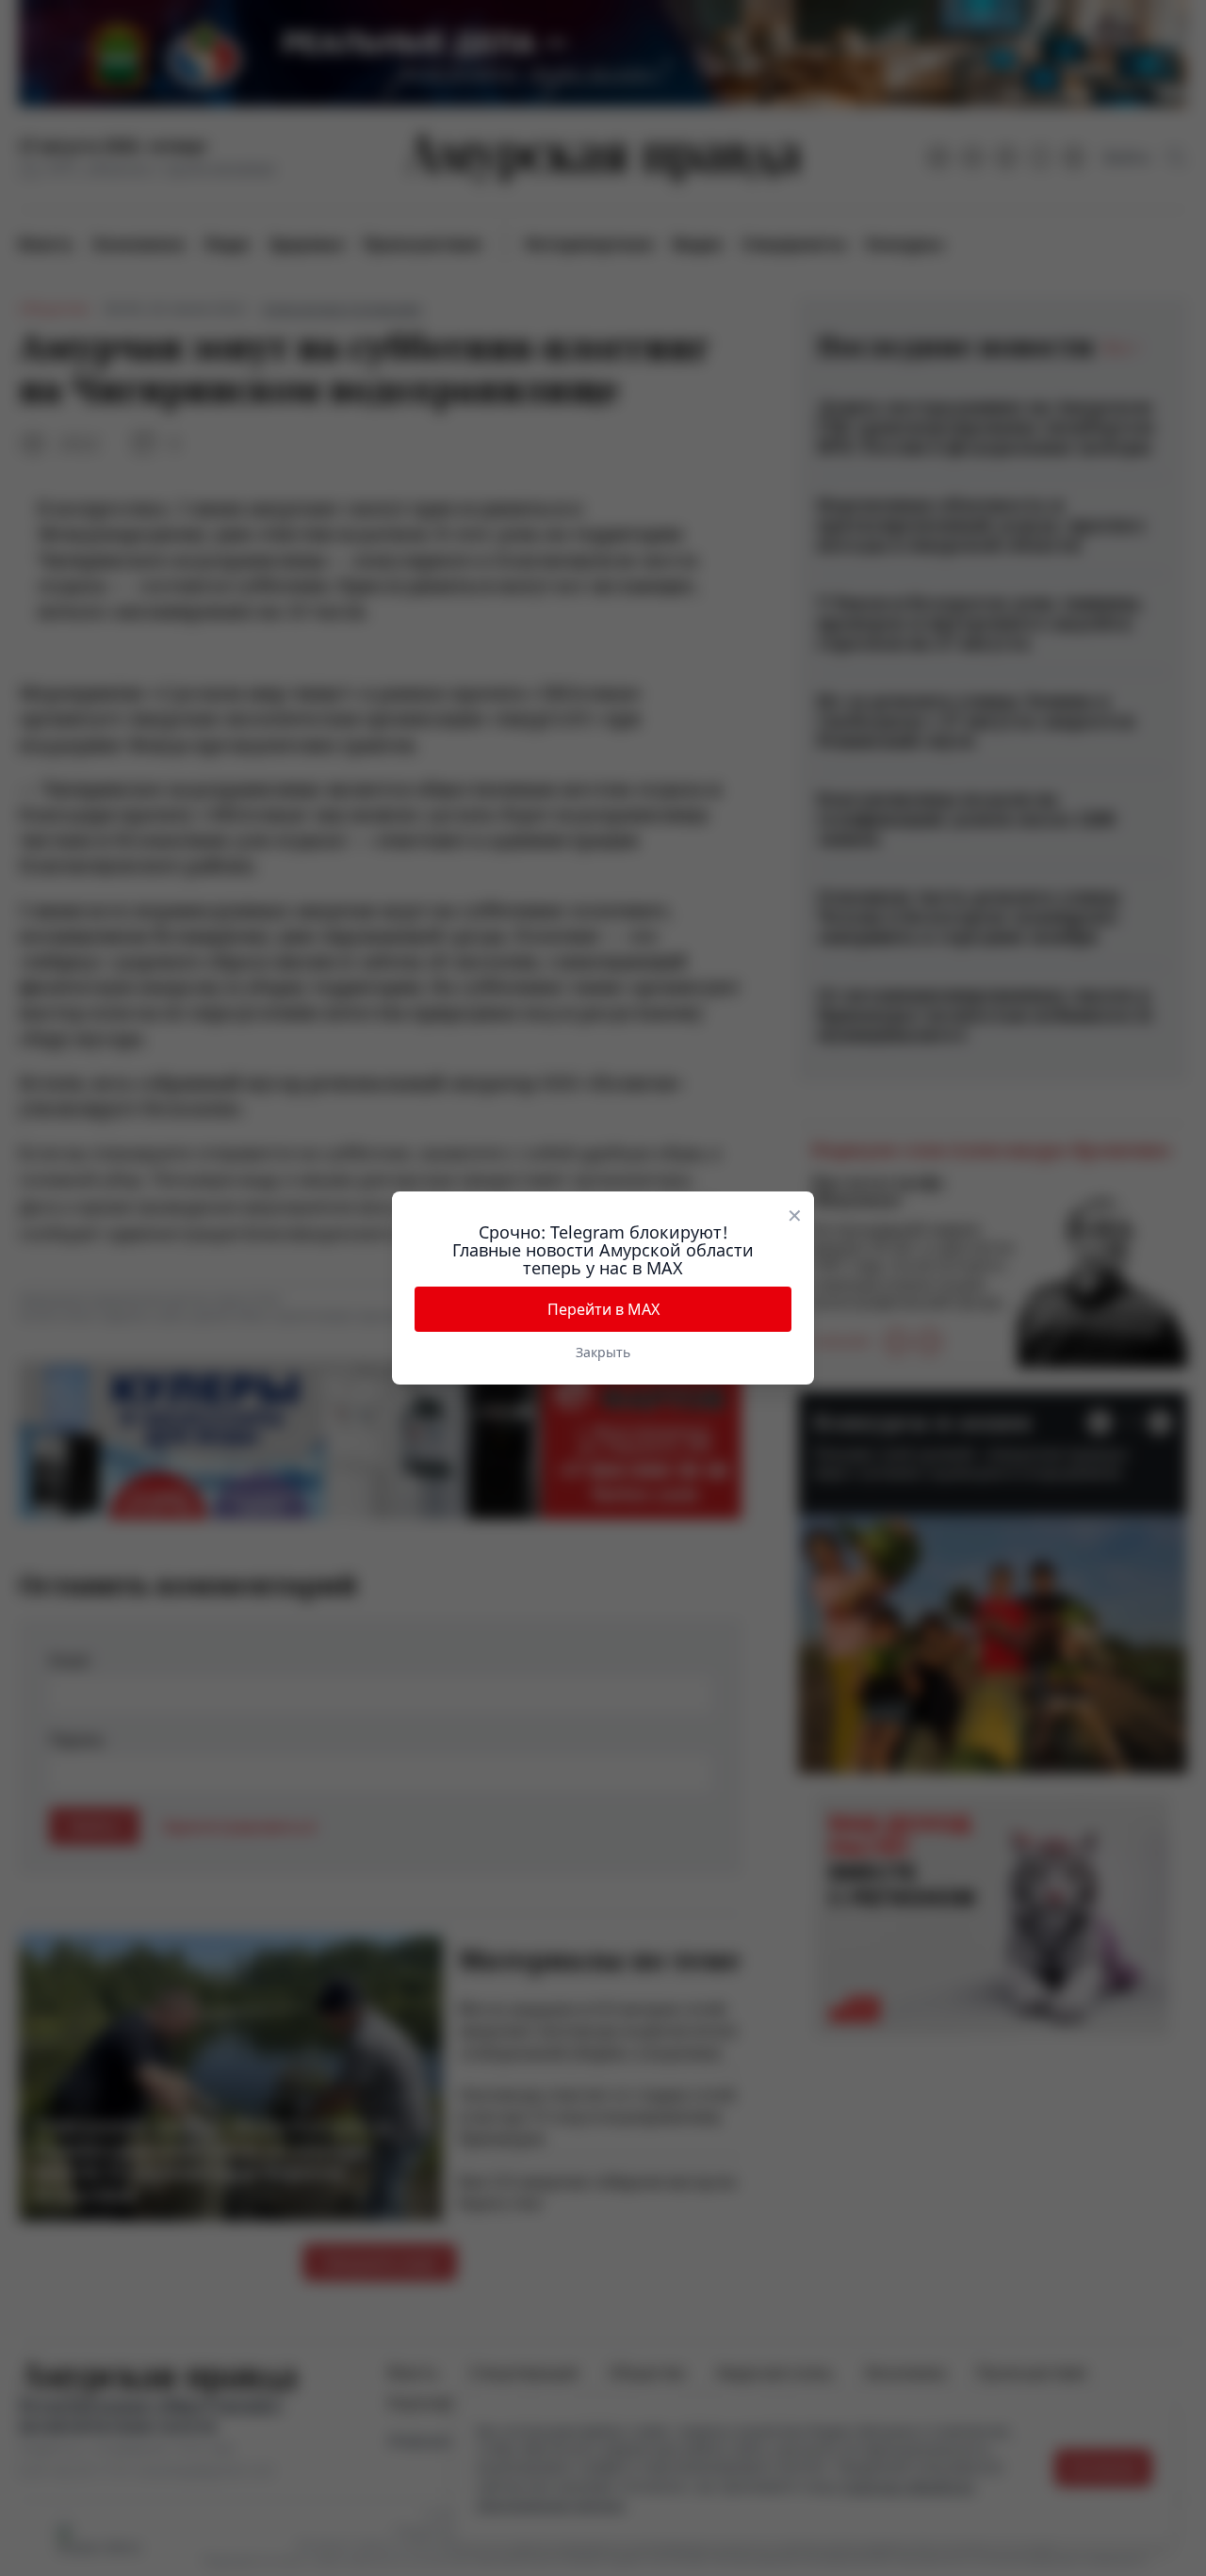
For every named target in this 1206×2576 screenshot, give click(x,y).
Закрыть (603, 1352)
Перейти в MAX (603, 1309)
